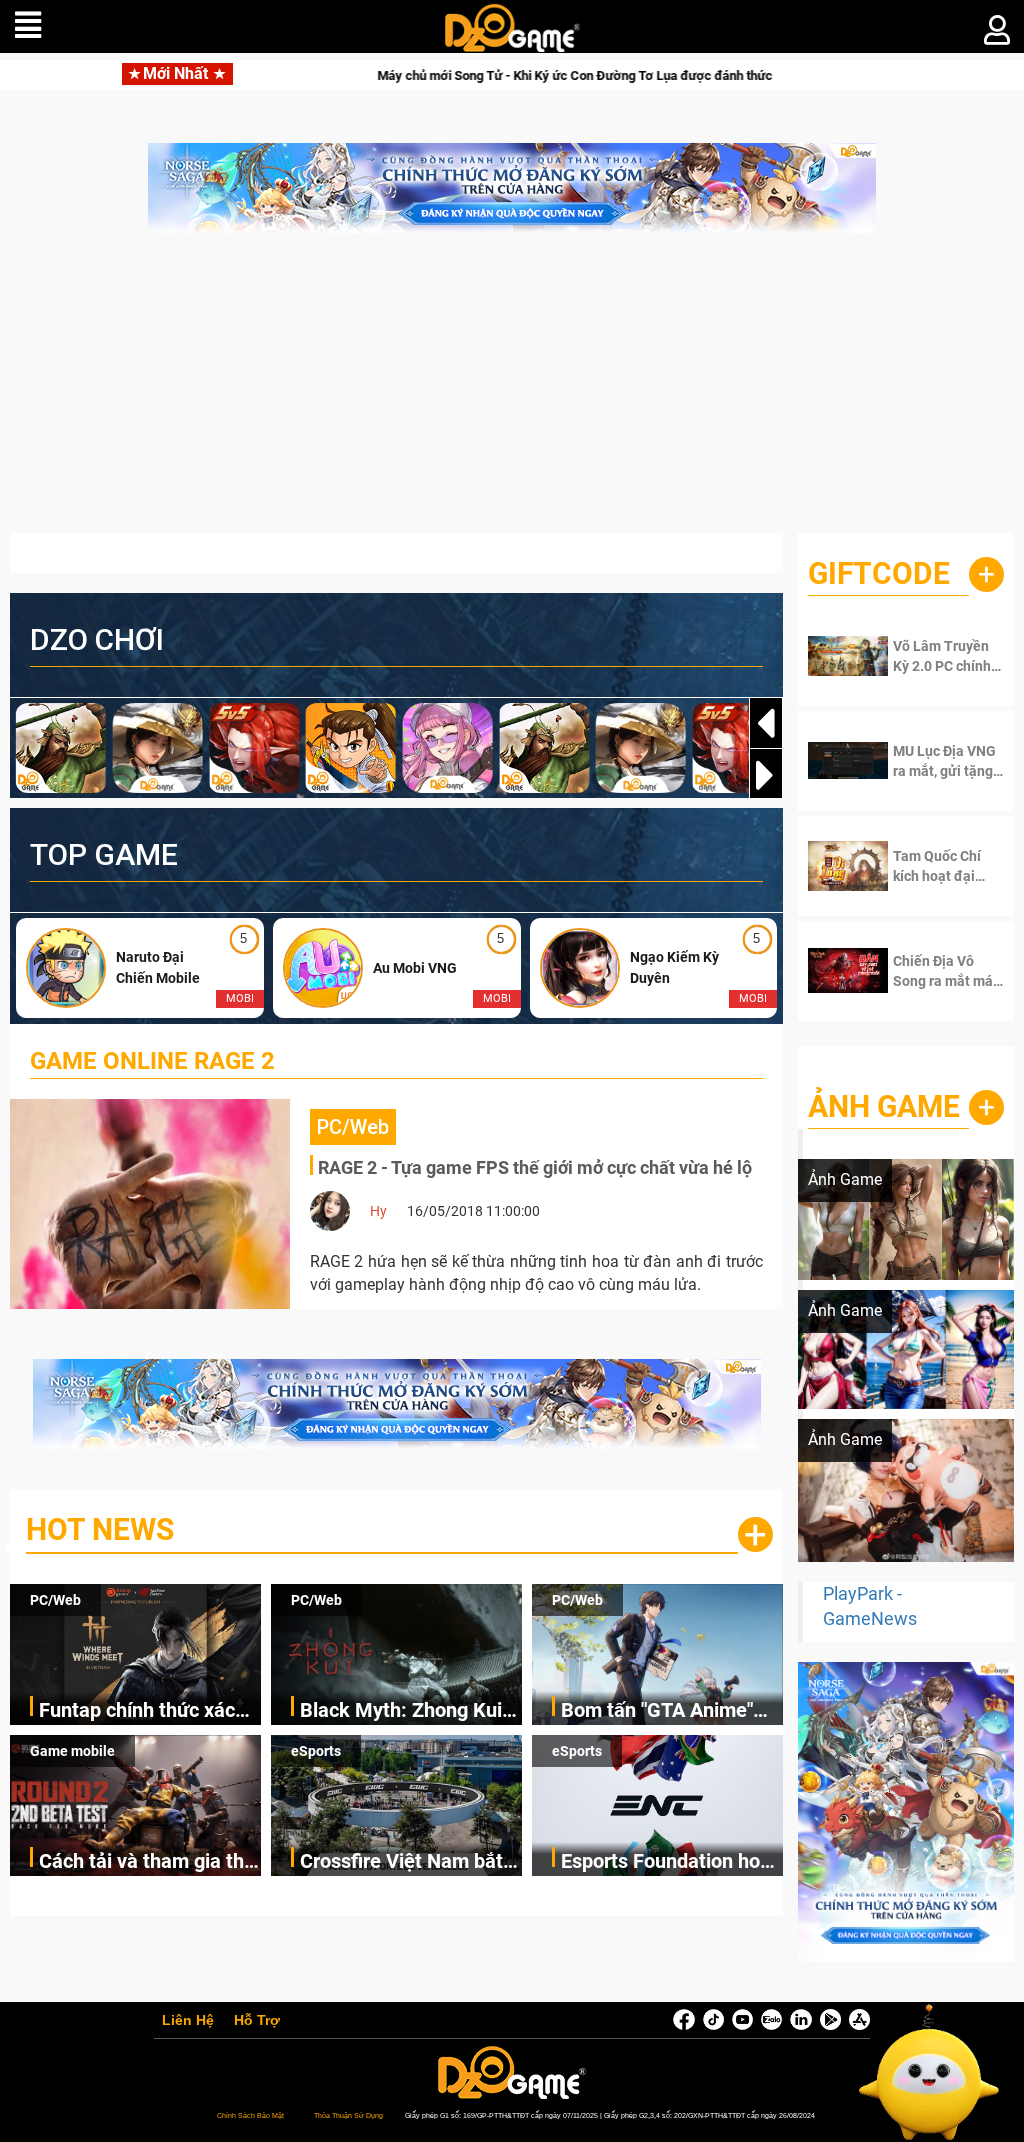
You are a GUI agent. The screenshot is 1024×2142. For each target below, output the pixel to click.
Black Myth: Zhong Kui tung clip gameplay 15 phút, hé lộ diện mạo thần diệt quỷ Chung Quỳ (409, 1711)
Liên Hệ (188, 2021)
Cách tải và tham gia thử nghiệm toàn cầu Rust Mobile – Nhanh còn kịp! (147, 1862)
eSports (316, 1751)
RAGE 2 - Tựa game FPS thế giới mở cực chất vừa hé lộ (535, 1167)
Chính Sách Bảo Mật (250, 2115)
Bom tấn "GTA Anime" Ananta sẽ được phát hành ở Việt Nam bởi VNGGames (657, 1711)
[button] (766, 775)
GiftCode (879, 573)
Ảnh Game (884, 1106)
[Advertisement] (512, 393)
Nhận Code (944, 656)
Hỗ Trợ (257, 2021)
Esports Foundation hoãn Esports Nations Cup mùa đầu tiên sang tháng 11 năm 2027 (671, 1862)
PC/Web (55, 1600)
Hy (378, 1211)
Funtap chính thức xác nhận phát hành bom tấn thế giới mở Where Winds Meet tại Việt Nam (147, 1711)
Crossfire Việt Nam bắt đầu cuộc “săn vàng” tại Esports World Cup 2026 (406, 1862)
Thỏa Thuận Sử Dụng (348, 2115)
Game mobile (72, 1751)
